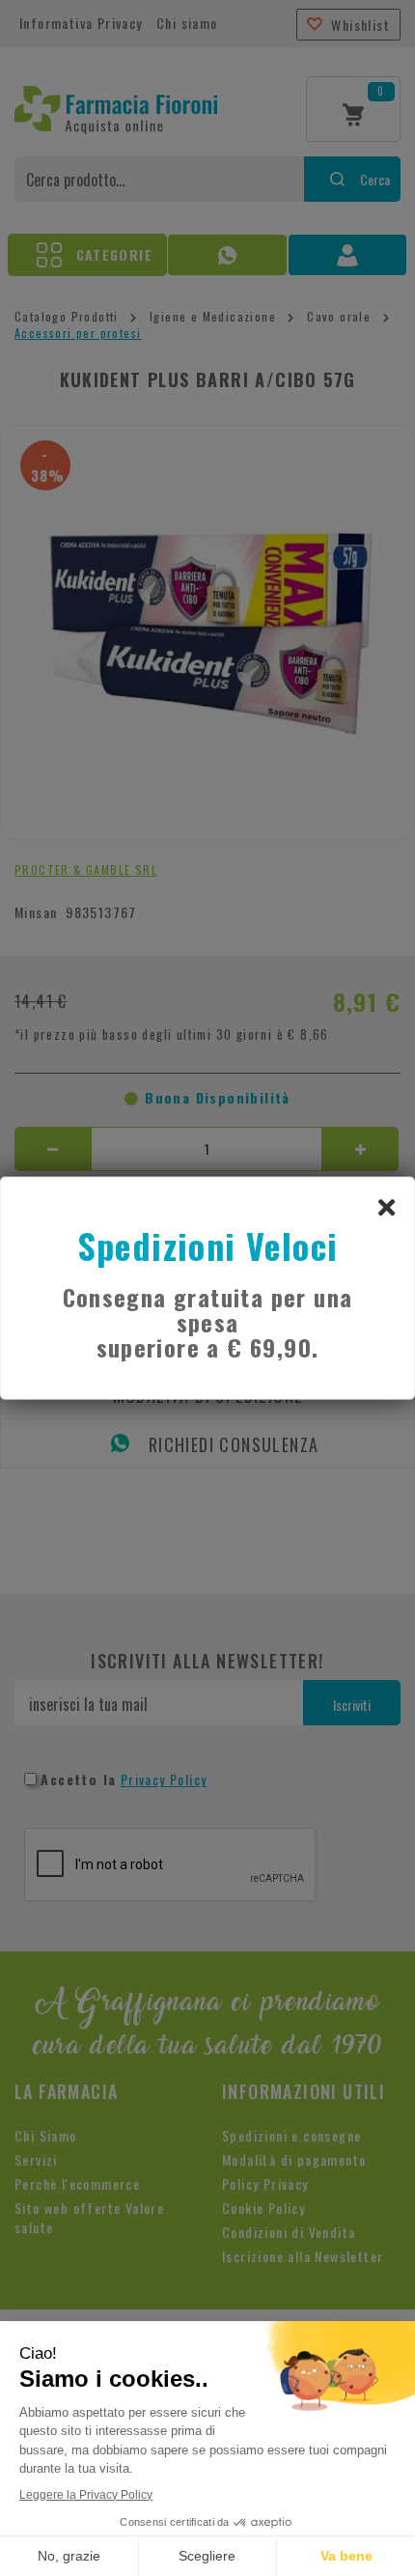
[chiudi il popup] (386, 1206)
